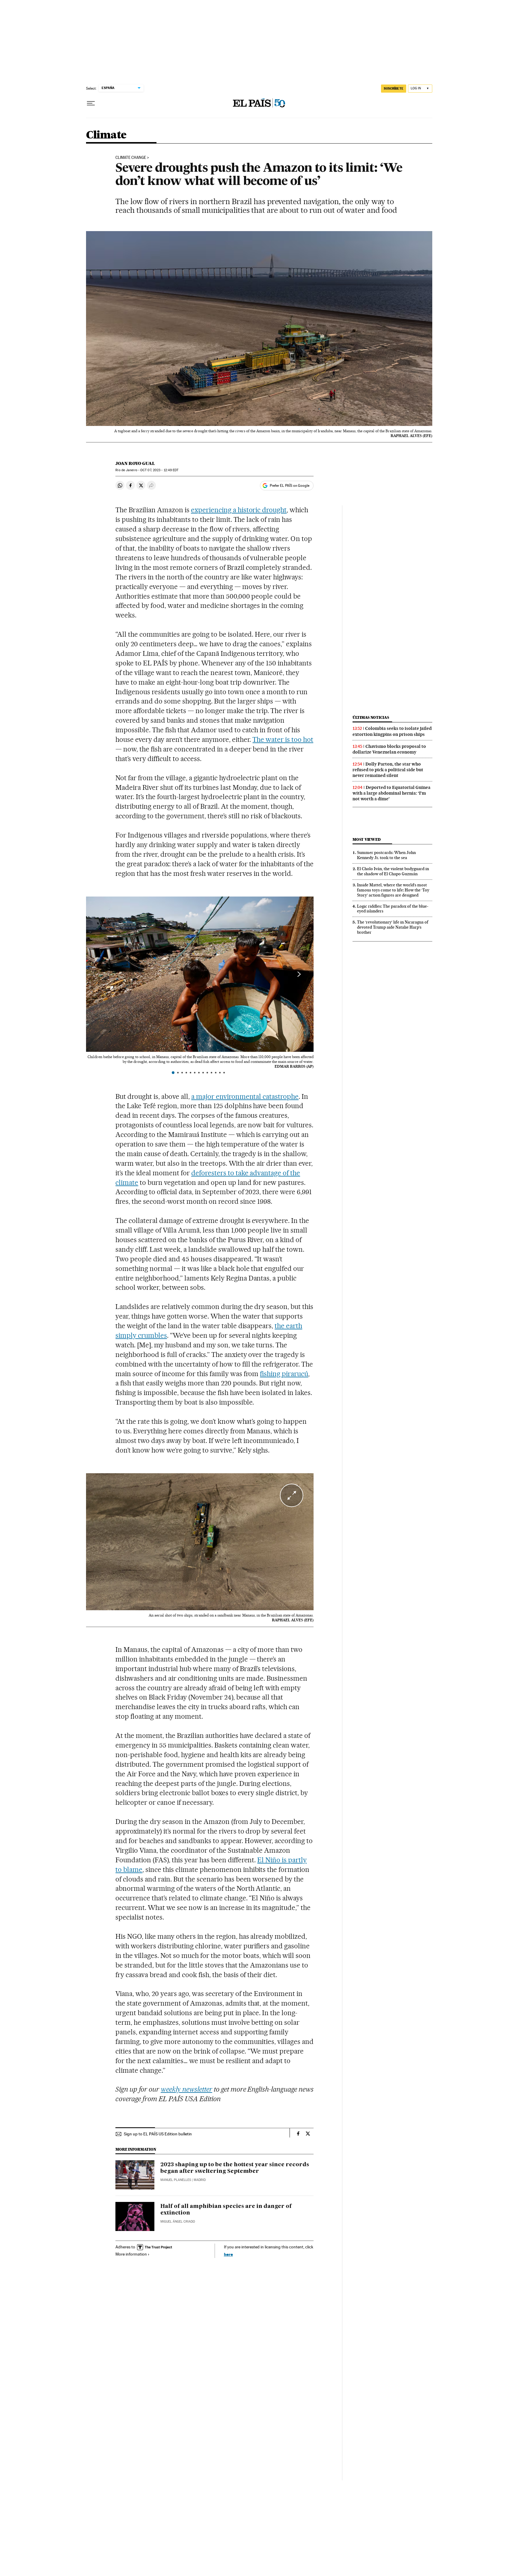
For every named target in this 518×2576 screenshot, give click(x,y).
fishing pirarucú (284, 1374)
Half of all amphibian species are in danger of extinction (226, 2210)
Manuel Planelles (176, 2180)
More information (131, 2254)
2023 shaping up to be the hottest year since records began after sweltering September (235, 2168)
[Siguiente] (299, 974)
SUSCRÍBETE (394, 88)
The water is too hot (283, 739)
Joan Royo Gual (135, 463)
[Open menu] (91, 103)
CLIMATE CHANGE (131, 158)
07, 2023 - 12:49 (159, 470)
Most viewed (366, 839)
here (228, 2254)
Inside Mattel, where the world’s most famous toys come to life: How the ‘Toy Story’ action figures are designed (393, 890)
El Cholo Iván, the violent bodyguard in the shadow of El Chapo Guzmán (393, 871)
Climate (106, 135)
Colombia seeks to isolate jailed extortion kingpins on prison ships (392, 731)
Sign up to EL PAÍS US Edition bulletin (158, 2134)
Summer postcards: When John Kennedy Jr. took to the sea (386, 855)
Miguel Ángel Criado (178, 2222)
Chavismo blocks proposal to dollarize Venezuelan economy (389, 749)
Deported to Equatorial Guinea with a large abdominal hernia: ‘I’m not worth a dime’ (391, 793)
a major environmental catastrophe (245, 1096)
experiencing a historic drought (239, 510)
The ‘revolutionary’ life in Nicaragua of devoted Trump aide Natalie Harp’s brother (393, 927)
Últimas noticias (371, 717)
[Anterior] (101, 974)
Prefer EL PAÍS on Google (290, 486)
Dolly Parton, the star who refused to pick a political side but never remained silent (388, 770)
